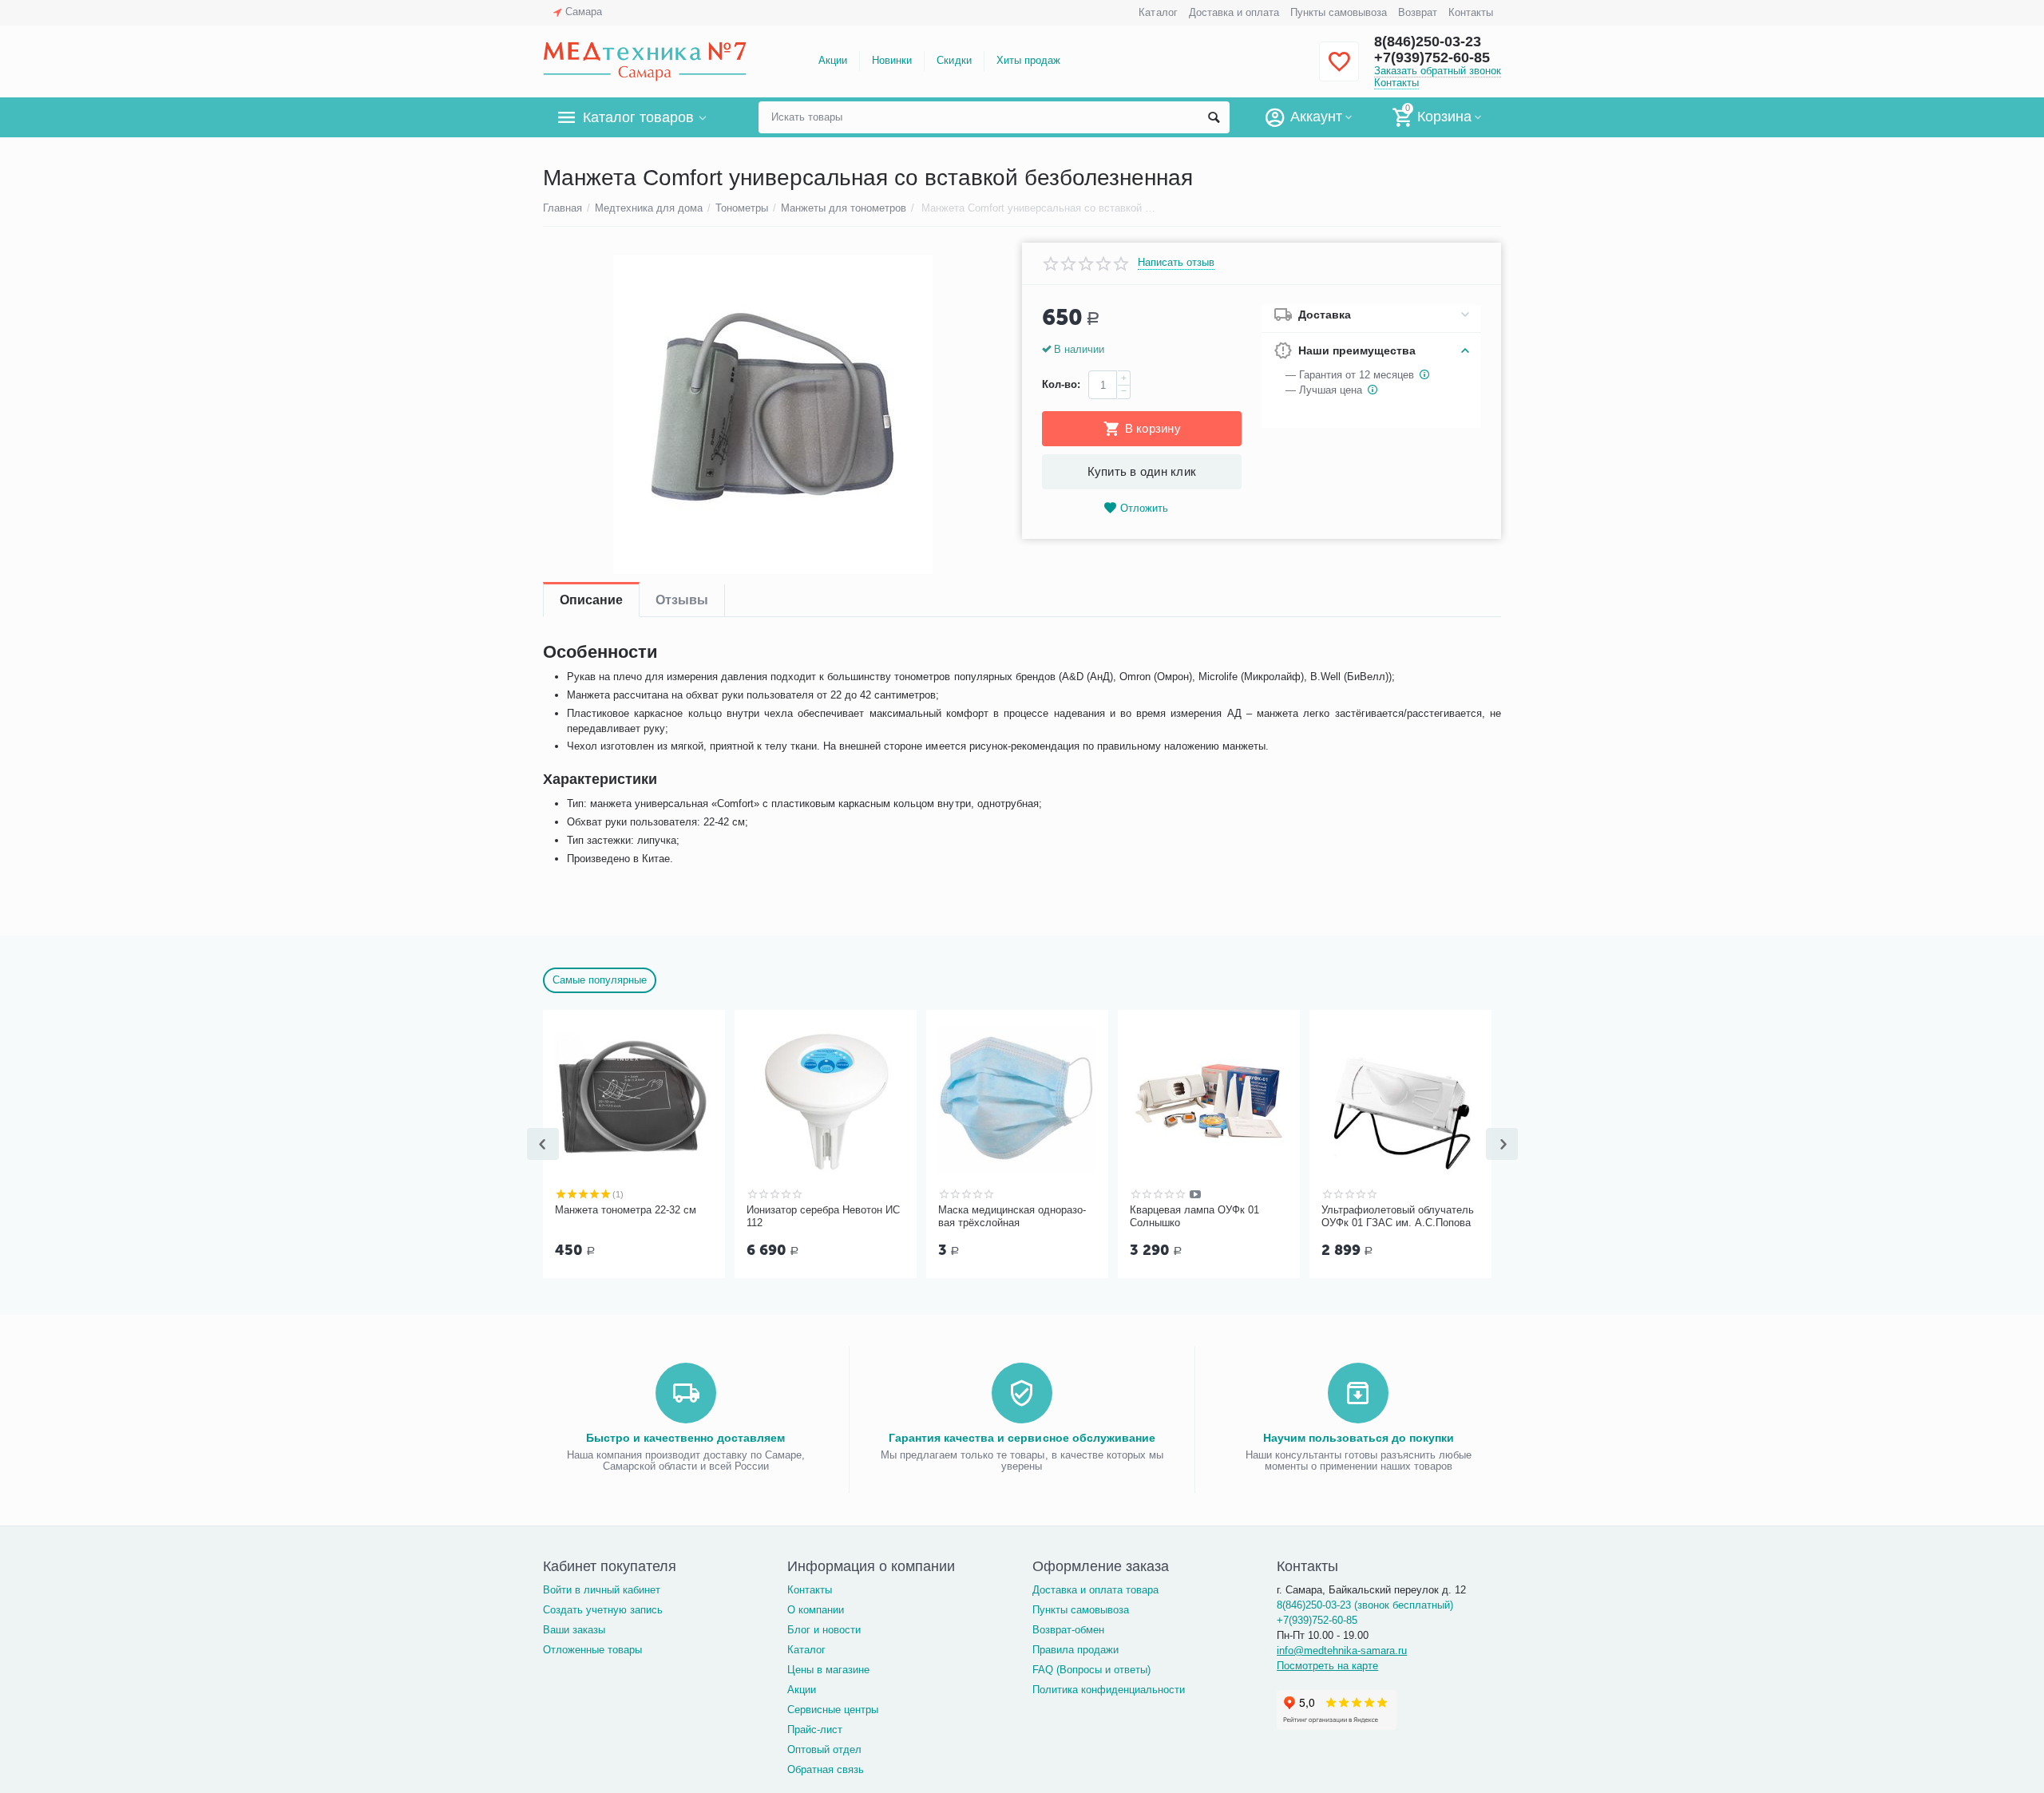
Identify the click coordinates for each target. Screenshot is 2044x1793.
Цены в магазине (828, 1670)
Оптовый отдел (824, 1749)
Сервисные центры (833, 1710)
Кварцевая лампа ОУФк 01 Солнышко (1194, 1216)
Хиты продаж (1028, 60)
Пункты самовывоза (1339, 12)
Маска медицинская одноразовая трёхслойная (1012, 1216)
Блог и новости (824, 1630)
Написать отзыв (1176, 263)
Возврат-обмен (1068, 1630)
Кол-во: (1061, 384)
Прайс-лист (815, 1730)
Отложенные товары (592, 1650)
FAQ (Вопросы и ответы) (1091, 1670)
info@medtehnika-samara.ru (1342, 1651)
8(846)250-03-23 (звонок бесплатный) (1365, 1605)
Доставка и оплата (1234, 12)
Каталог (1158, 12)
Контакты (1471, 12)
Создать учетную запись (603, 1610)
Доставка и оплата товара (1095, 1590)
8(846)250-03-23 (1428, 42)
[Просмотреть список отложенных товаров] (1339, 71)
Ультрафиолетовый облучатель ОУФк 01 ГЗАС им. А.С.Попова (1398, 1216)
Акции (833, 60)
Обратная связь (826, 1769)
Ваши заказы (574, 1630)
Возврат (1418, 12)
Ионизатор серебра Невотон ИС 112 (823, 1216)
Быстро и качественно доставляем (685, 1438)
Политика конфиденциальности (1109, 1690)
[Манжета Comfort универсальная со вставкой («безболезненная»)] (772, 414)
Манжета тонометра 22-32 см (626, 1210)
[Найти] (1214, 117)
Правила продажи (1075, 1650)
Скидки (954, 60)
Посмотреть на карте (1327, 1666)
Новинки (892, 60)
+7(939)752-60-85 (1432, 57)
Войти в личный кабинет (602, 1590)
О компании (816, 1610)
